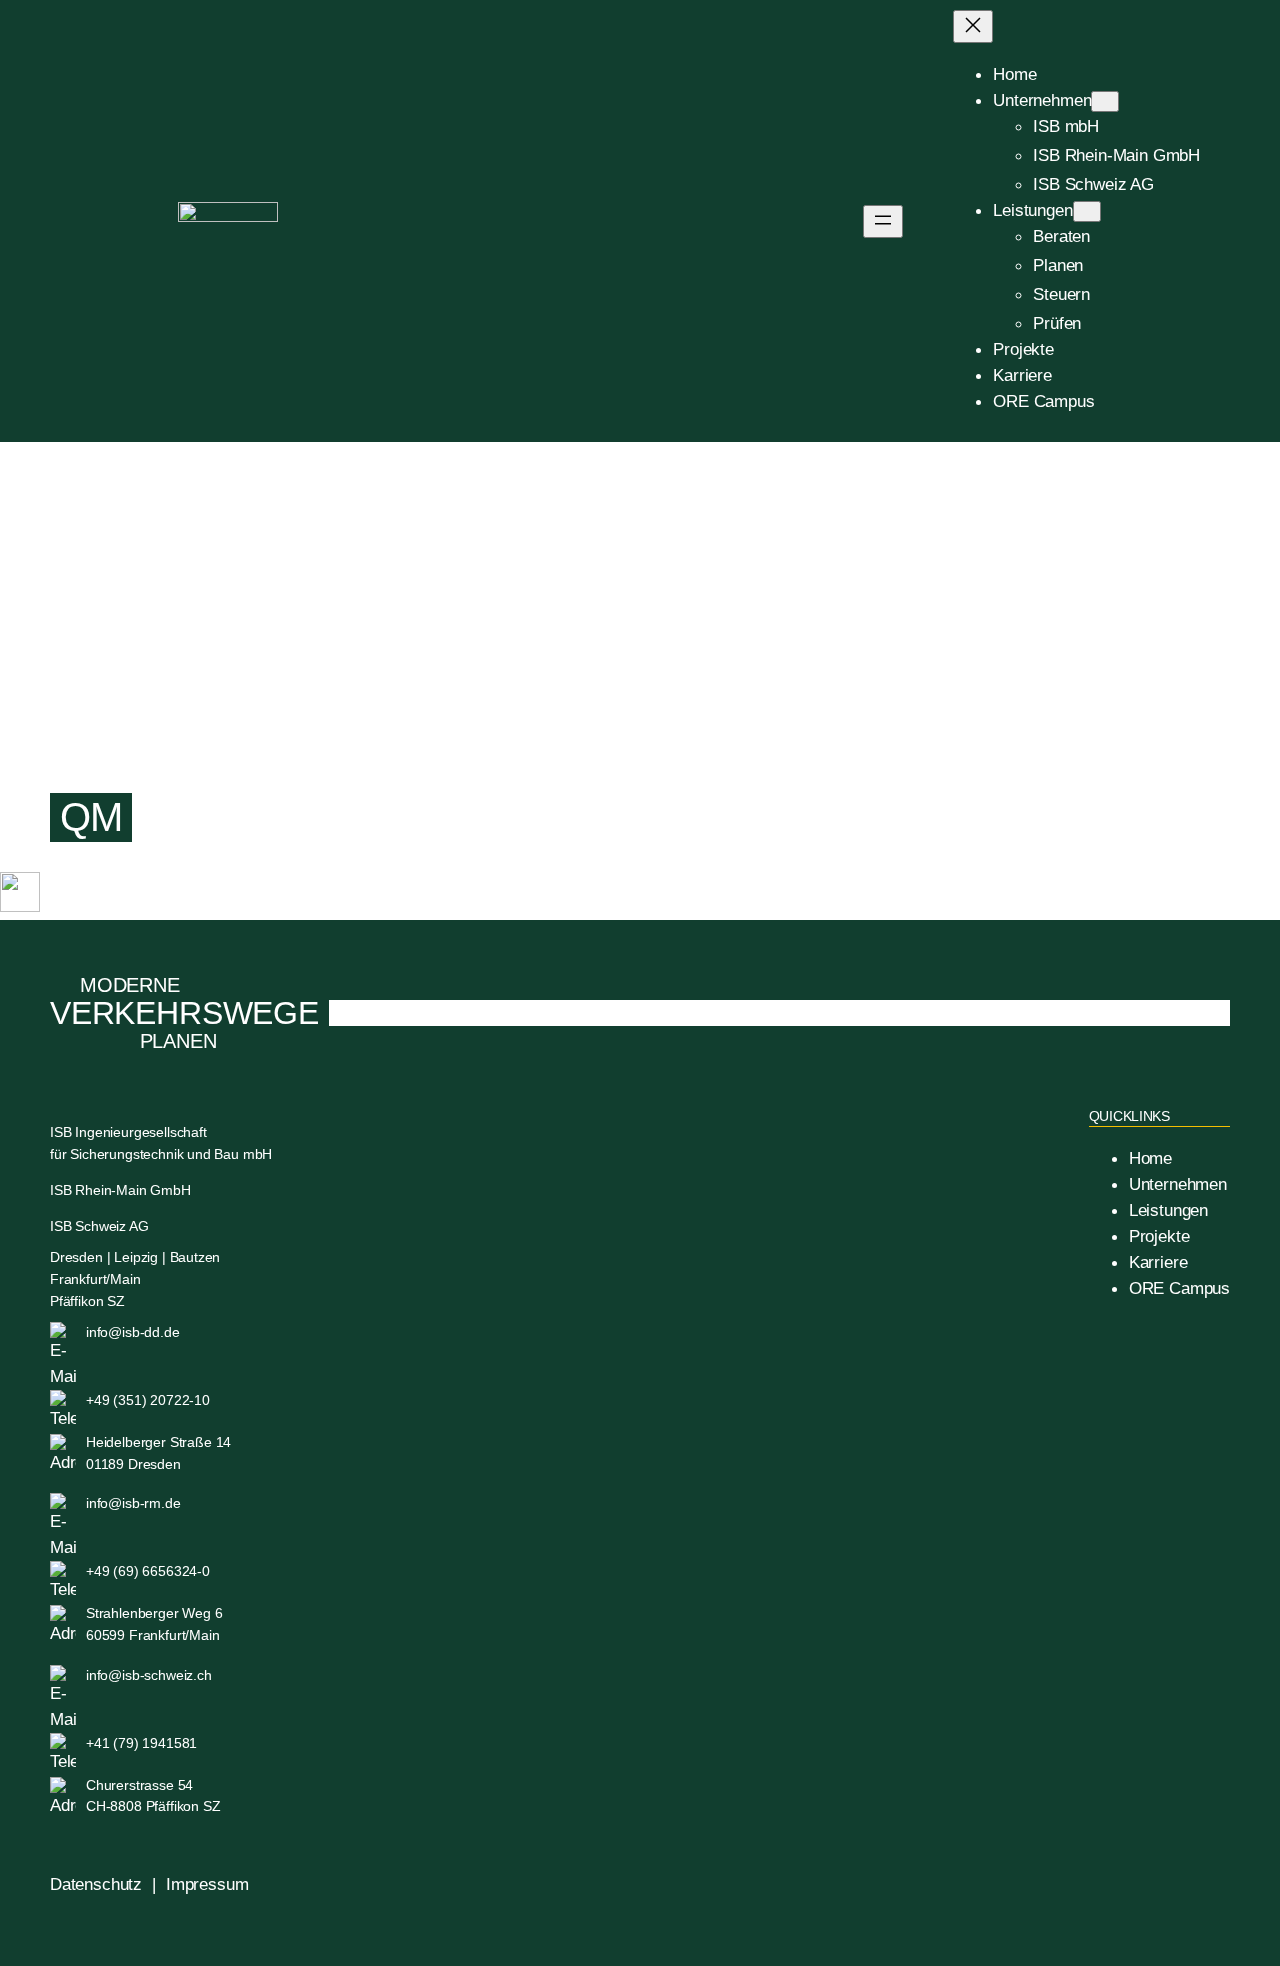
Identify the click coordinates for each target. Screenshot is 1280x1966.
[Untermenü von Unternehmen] (1105, 101)
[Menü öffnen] (883, 221)
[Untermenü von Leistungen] (1087, 211)
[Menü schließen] (973, 26)
